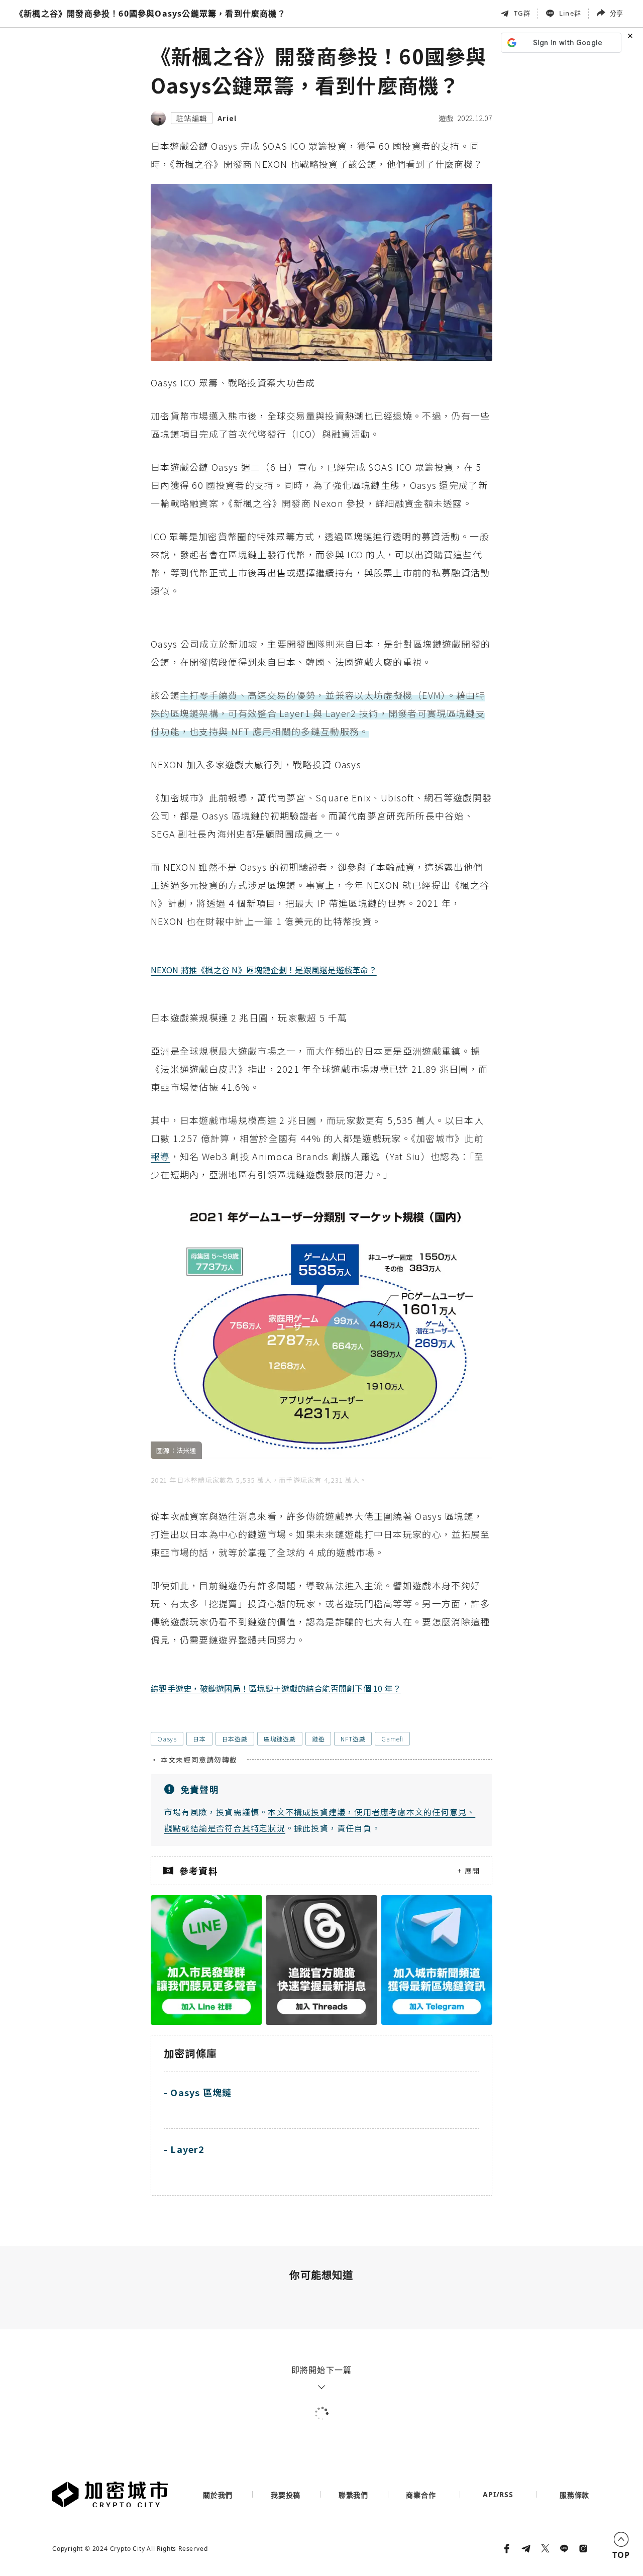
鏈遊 (318, 1739)
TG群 (522, 13)
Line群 (570, 13)
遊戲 (446, 118)
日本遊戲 (235, 1739)
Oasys (167, 1739)
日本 (199, 1739)
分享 (616, 13)
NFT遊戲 (353, 1739)
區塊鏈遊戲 (280, 1739)
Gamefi (392, 1739)
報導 (160, 1156)
